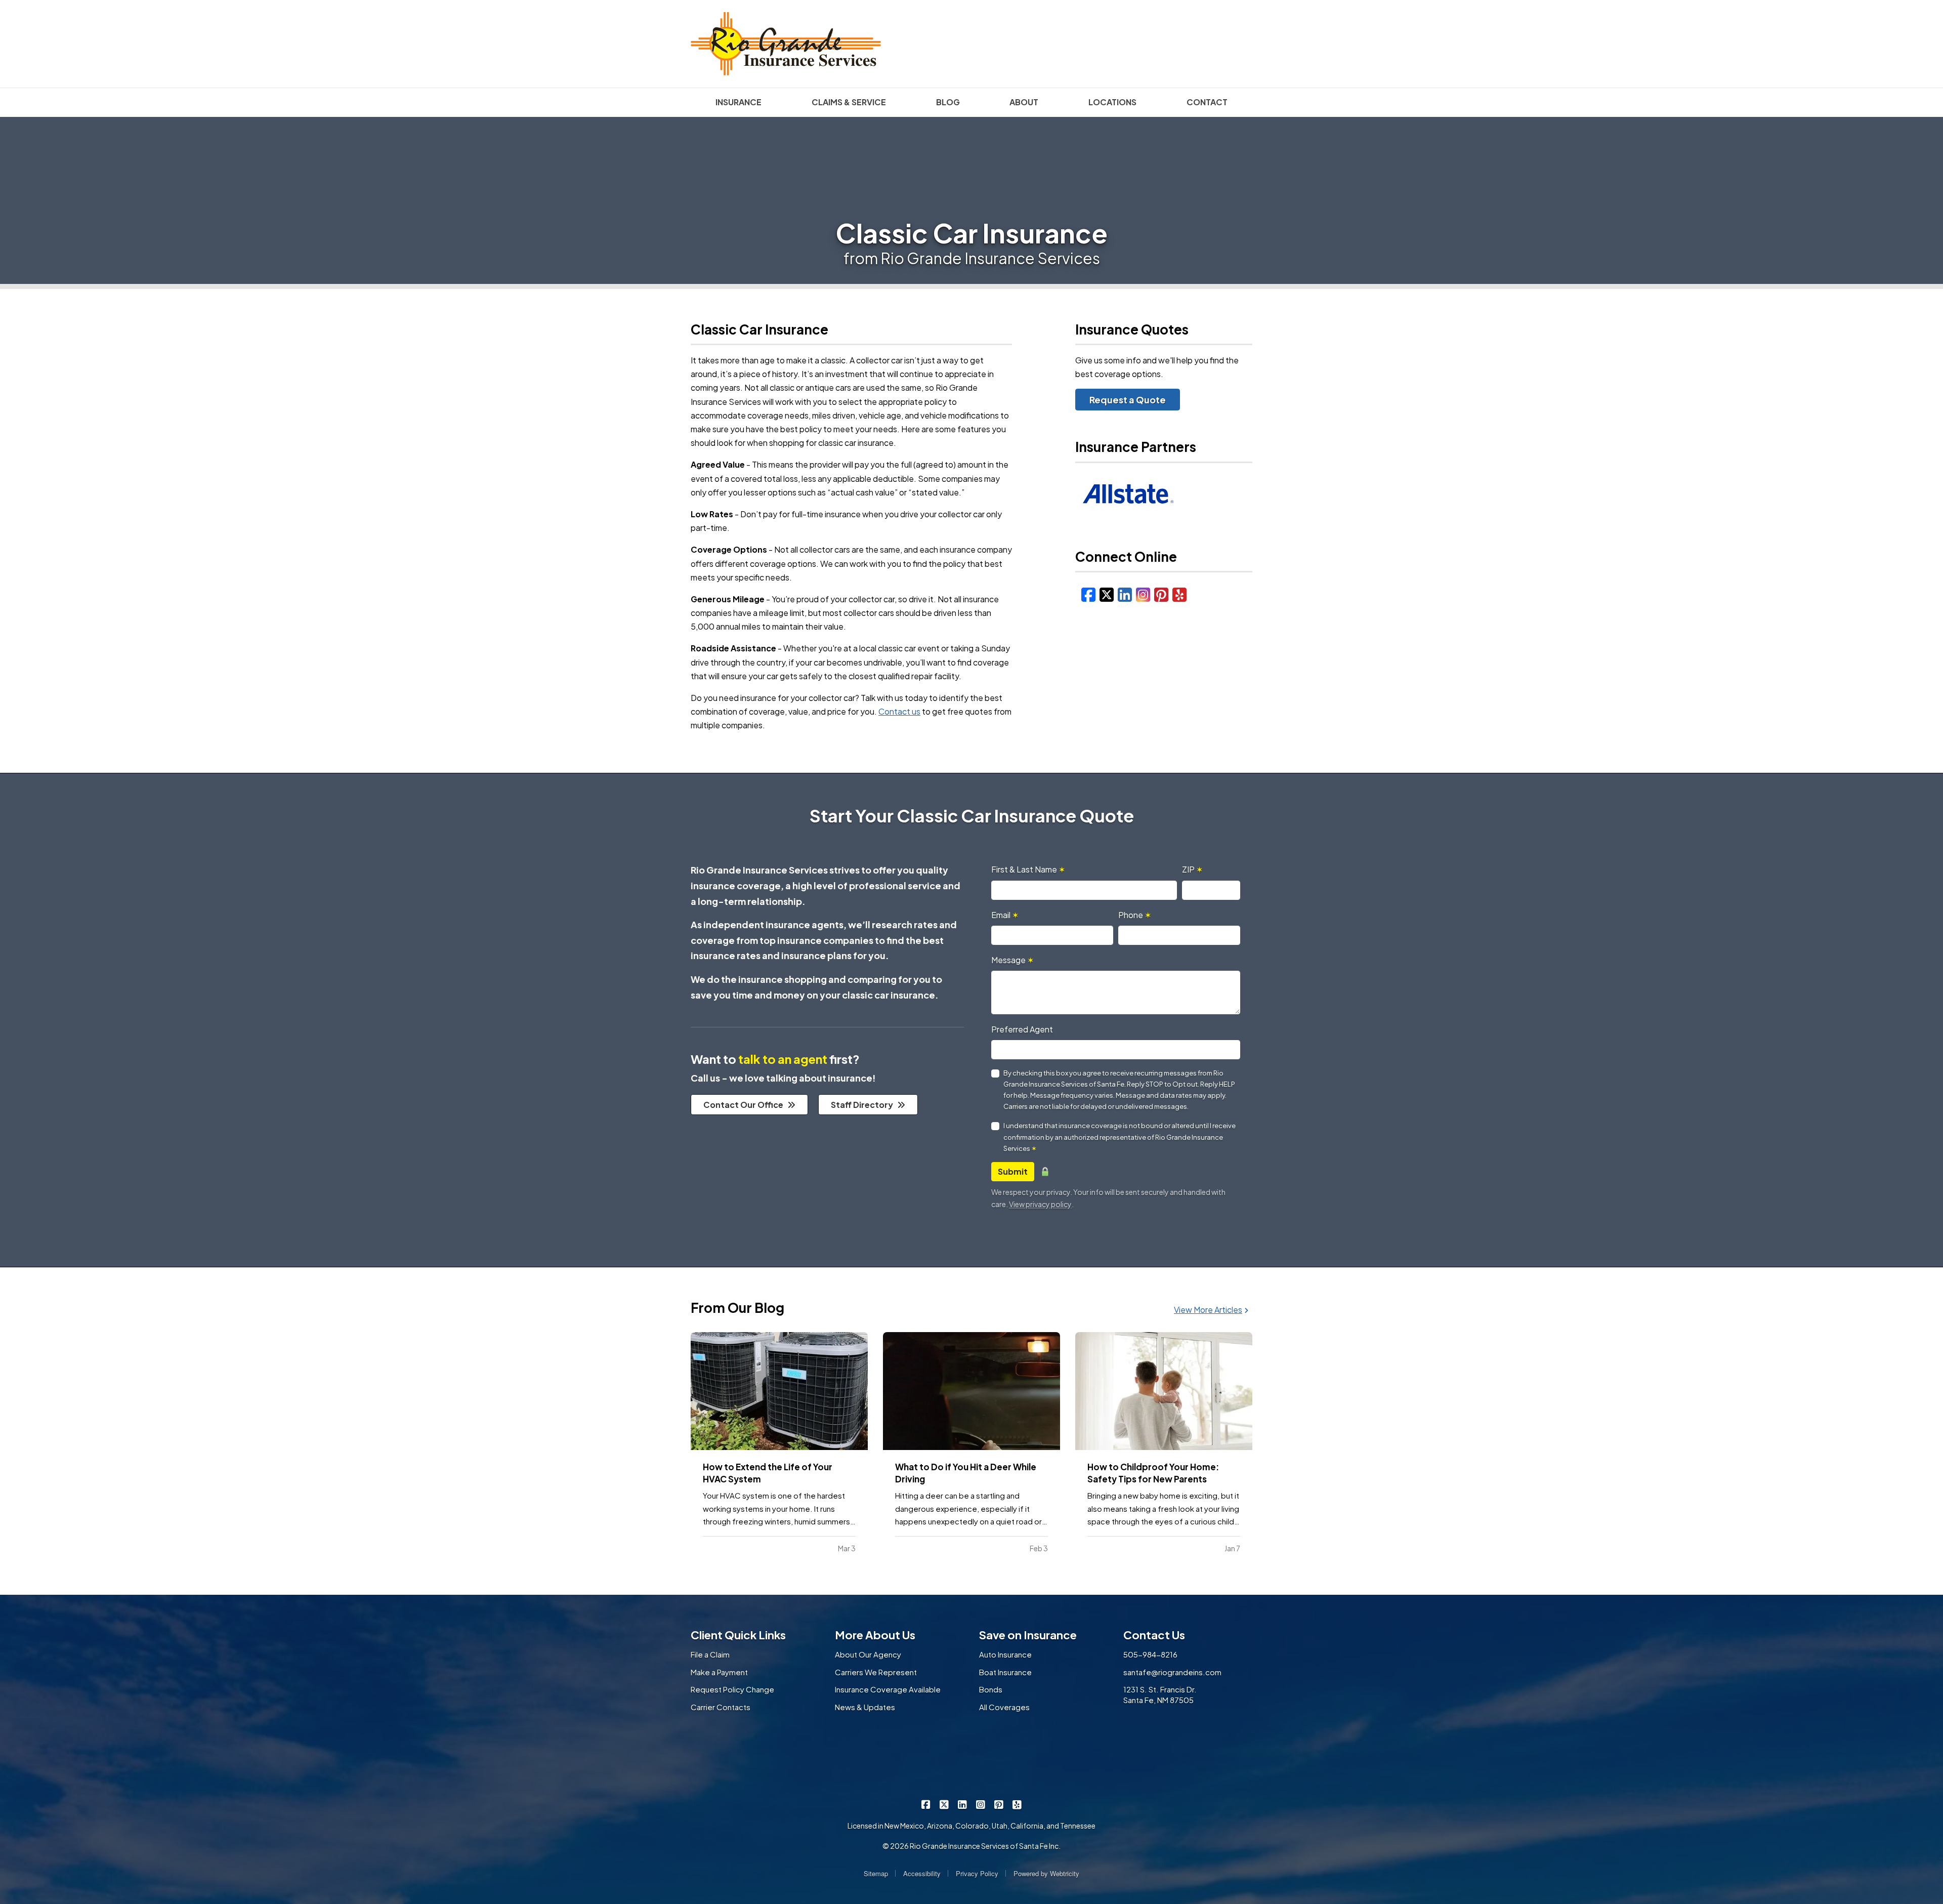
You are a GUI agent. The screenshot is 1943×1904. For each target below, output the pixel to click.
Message (1012, 960)
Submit (1013, 1171)
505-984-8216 (1150, 1654)
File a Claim (710, 1654)
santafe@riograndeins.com (1172, 1672)
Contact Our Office (743, 1105)
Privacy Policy (977, 1873)
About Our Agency (868, 1654)
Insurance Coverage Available (888, 1689)
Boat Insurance (1005, 1672)
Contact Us (1154, 1635)
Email (1005, 915)
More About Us (875, 1635)
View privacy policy (1040, 1204)
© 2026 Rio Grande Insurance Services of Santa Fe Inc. (971, 1846)
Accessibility (922, 1873)
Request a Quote (1128, 400)
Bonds (991, 1689)
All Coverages (1004, 1707)
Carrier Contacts (721, 1707)
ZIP (1192, 869)
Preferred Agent (1022, 1029)
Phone (1135, 915)
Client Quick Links (738, 1635)
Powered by (1046, 1873)
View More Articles (1208, 1310)
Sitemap (876, 1873)
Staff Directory (862, 1105)
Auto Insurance (1005, 1654)
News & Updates (865, 1707)
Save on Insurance (1028, 1635)
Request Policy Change (732, 1689)
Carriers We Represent (876, 1672)
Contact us (899, 711)
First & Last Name (1028, 869)
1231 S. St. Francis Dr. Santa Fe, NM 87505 (1160, 1694)
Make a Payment (719, 1672)
